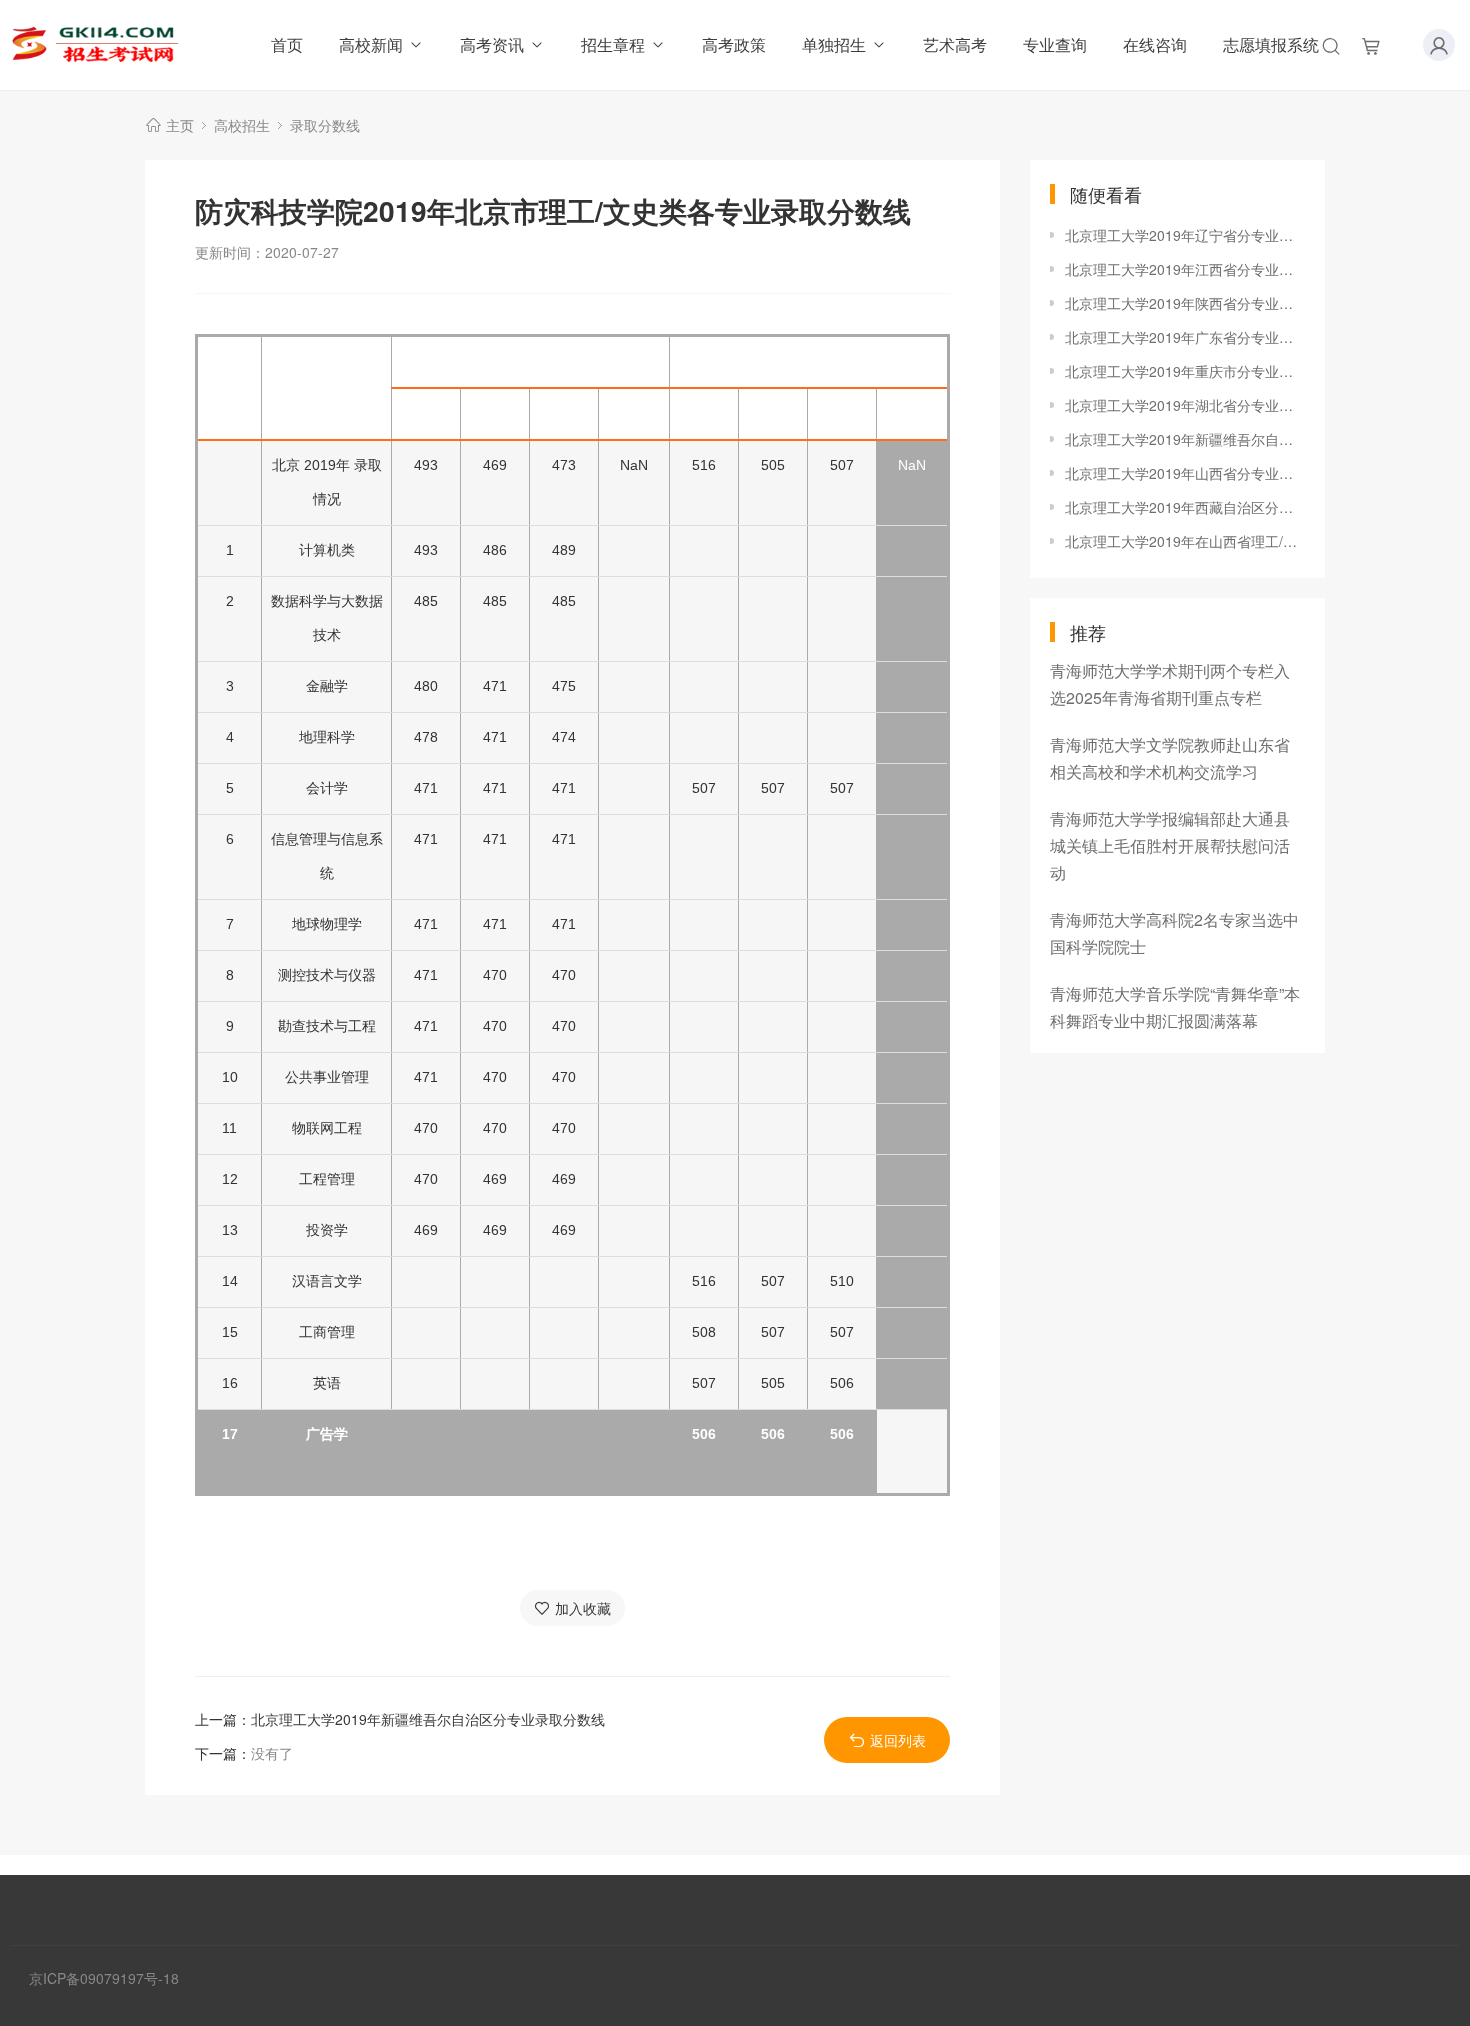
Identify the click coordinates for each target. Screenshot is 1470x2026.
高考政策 (734, 44)
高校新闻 (371, 44)
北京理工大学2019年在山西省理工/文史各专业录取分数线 (1185, 541)
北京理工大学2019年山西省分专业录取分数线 (1185, 473)
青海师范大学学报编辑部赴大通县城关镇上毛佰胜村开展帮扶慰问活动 (1170, 845)
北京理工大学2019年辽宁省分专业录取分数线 (1185, 235)
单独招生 (834, 44)
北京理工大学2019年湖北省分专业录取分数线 (1185, 405)
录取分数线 (325, 125)
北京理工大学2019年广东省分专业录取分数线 (1185, 337)
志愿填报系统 (1271, 44)
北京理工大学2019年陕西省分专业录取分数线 (1185, 303)
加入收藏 (583, 1608)
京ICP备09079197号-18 (104, 1978)
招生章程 (613, 44)
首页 (287, 44)
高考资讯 (492, 44)
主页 (180, 125)
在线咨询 (1155, 44)
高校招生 (242, 125)
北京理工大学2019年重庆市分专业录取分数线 (1185, 371)
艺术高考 (955, 44)
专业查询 (1055, 44)
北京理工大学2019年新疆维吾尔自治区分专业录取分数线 (428, 1719)
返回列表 (898, 1740)
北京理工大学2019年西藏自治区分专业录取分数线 (1185, 507)
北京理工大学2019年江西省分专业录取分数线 (1185, 269)
